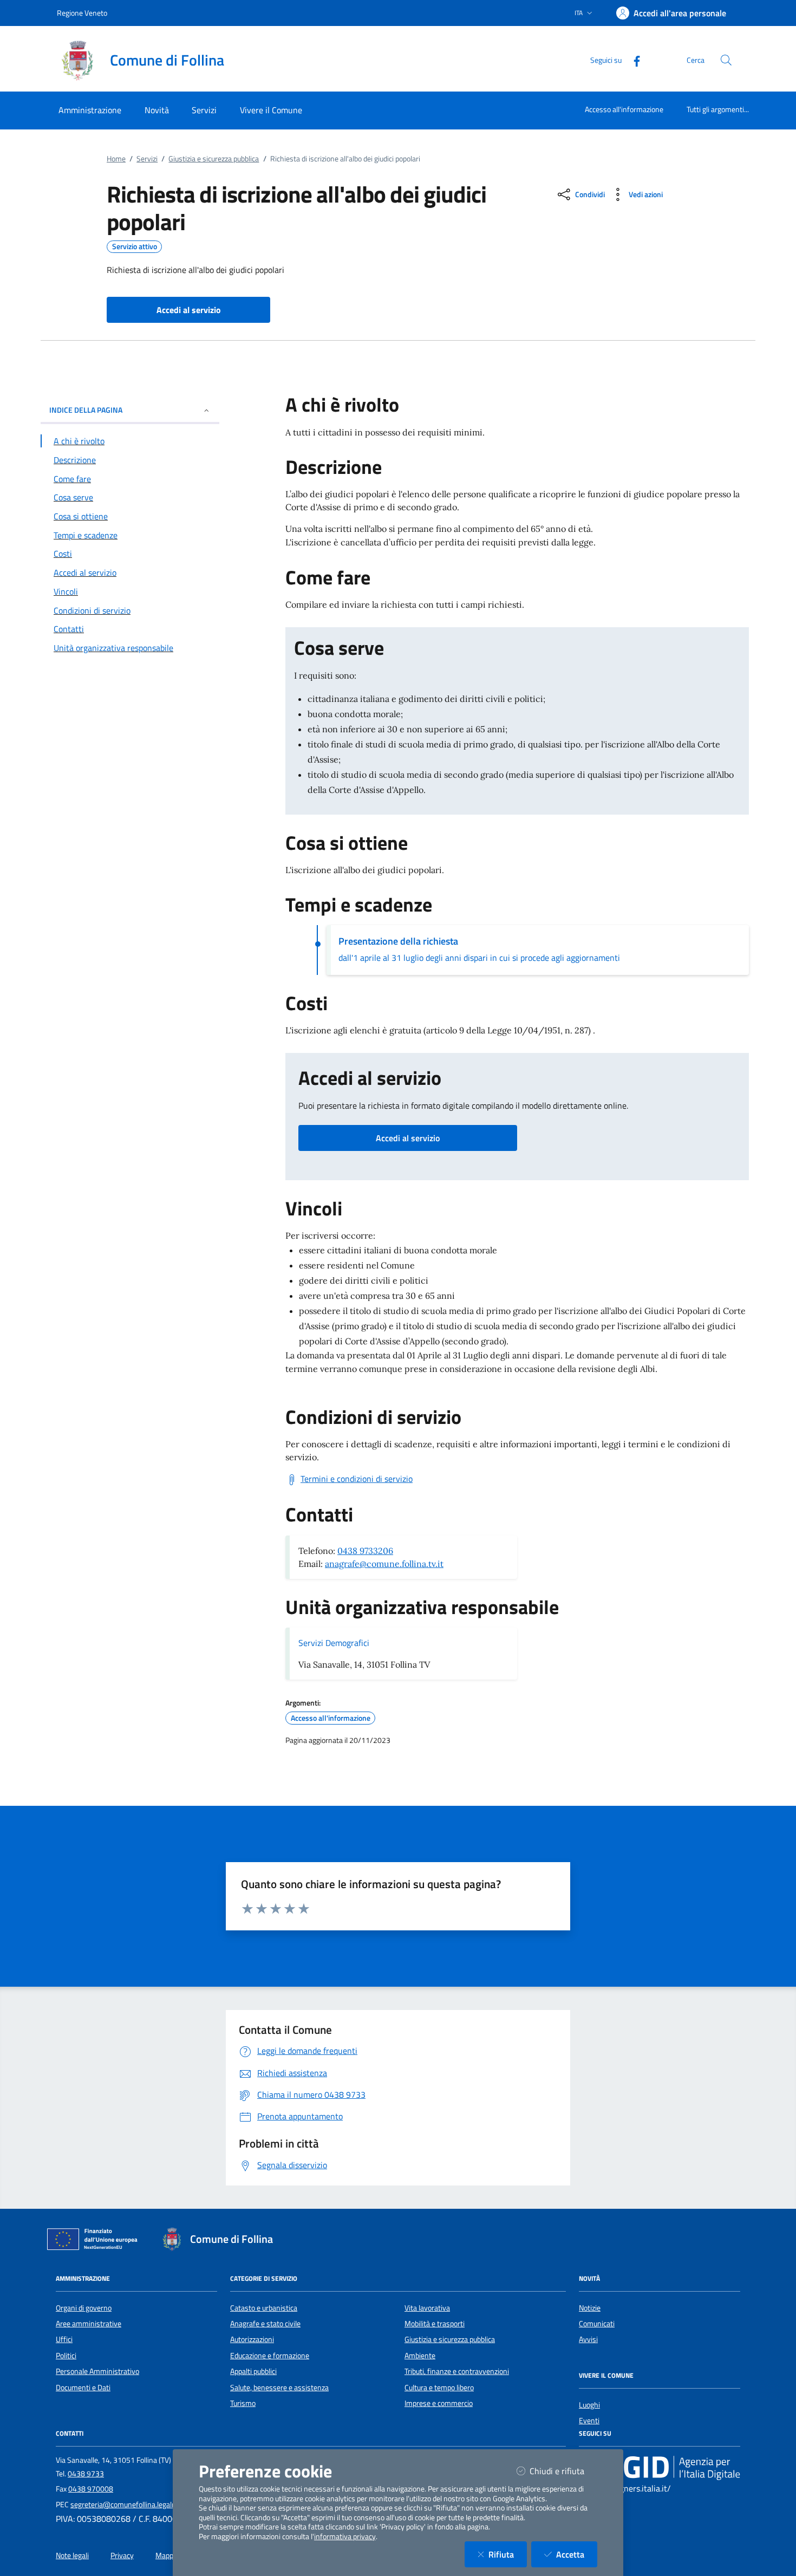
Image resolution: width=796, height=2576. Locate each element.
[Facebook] (632, 60)
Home (116, 159)
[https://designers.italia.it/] (660, 2467)
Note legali (72, 2555)
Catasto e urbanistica (264, 2308)
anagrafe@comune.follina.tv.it (384, 1564)
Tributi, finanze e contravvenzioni (457, 2371)
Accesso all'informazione (624, 109)
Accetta (577, 2554)
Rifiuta (508, 2554)
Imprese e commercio (439, 2403)
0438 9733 (86, 2474)
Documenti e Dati (83, 2388)
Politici (66, 2356)
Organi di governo (84, 2308)
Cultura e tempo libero (439, 2388)
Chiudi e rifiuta (563, 2471)
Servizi (147, 159)
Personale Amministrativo (97, 2371)
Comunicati (597, 2324)
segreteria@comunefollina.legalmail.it (131, 2505)
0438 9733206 (365, 1551)
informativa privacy (345, 2536)
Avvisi (588, 2339)
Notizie (590, 2308)
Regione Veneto (82, 13)
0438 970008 (91, 2489)
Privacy (122, 2555)
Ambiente (420, 2356)
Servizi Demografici (334, 1643)
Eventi (589, 2421)
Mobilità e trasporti (435, 2324)
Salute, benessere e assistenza (279, 2388)
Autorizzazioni (252, 2339)
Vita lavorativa (427, 2308)
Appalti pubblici (253, 2371)
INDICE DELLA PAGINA (86, 410)
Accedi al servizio (408, 1138)
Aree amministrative (89, 2324)
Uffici (64, 2339)
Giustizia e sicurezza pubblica (214, 159)
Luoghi (589, 2405)
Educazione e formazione (270, 2356)
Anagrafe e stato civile (265, 2324)
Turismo (243, 2403)
